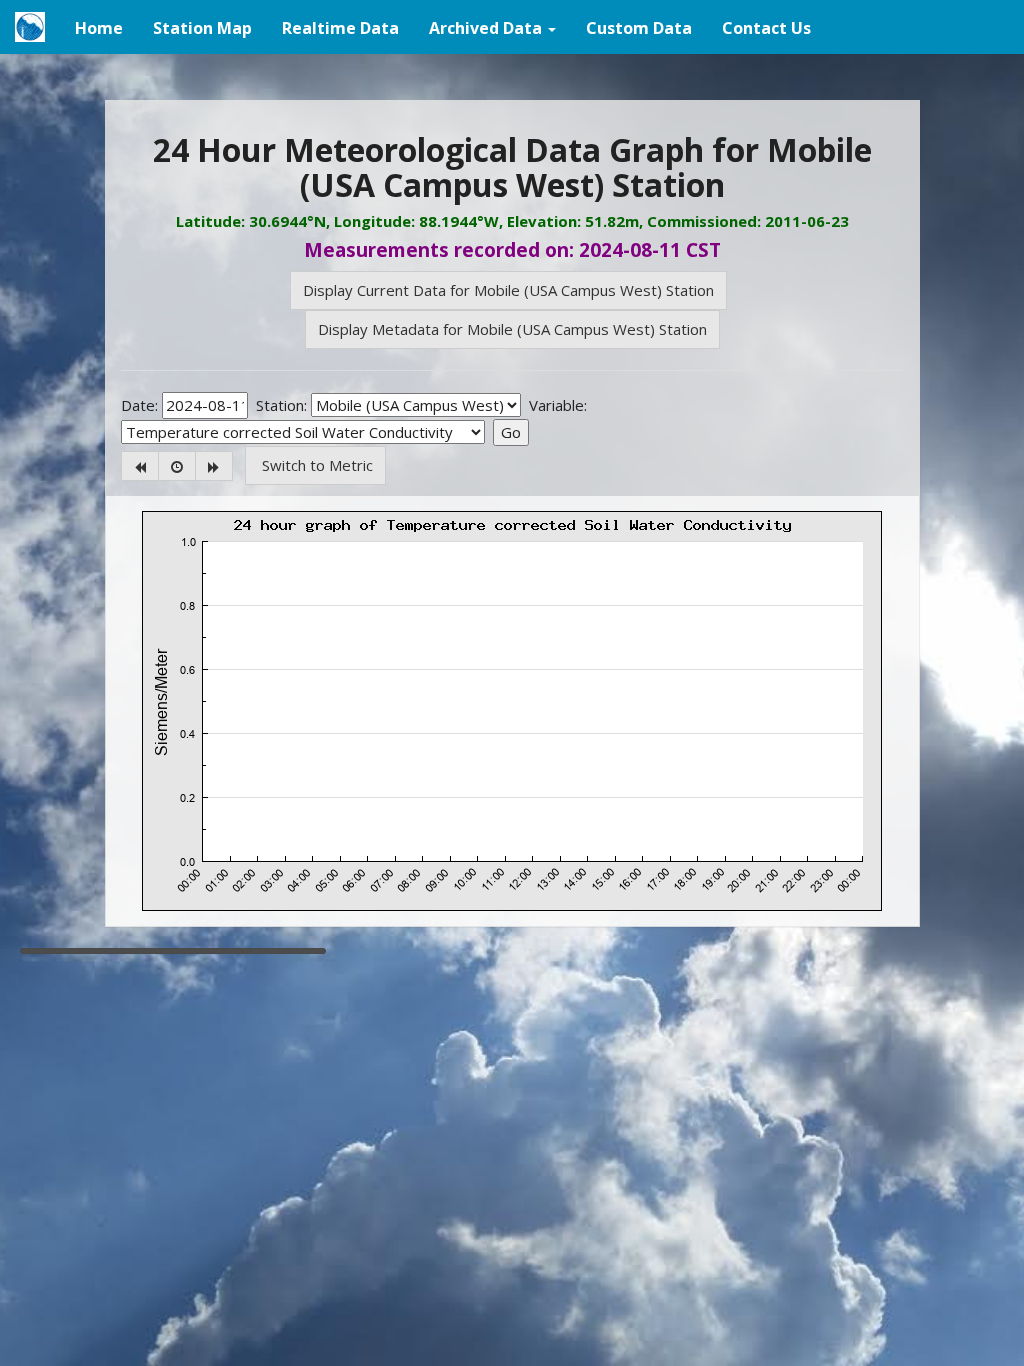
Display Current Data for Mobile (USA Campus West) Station (508, 290)
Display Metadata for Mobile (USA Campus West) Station (512, 329)
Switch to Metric (315, 465)
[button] (492, 27)
